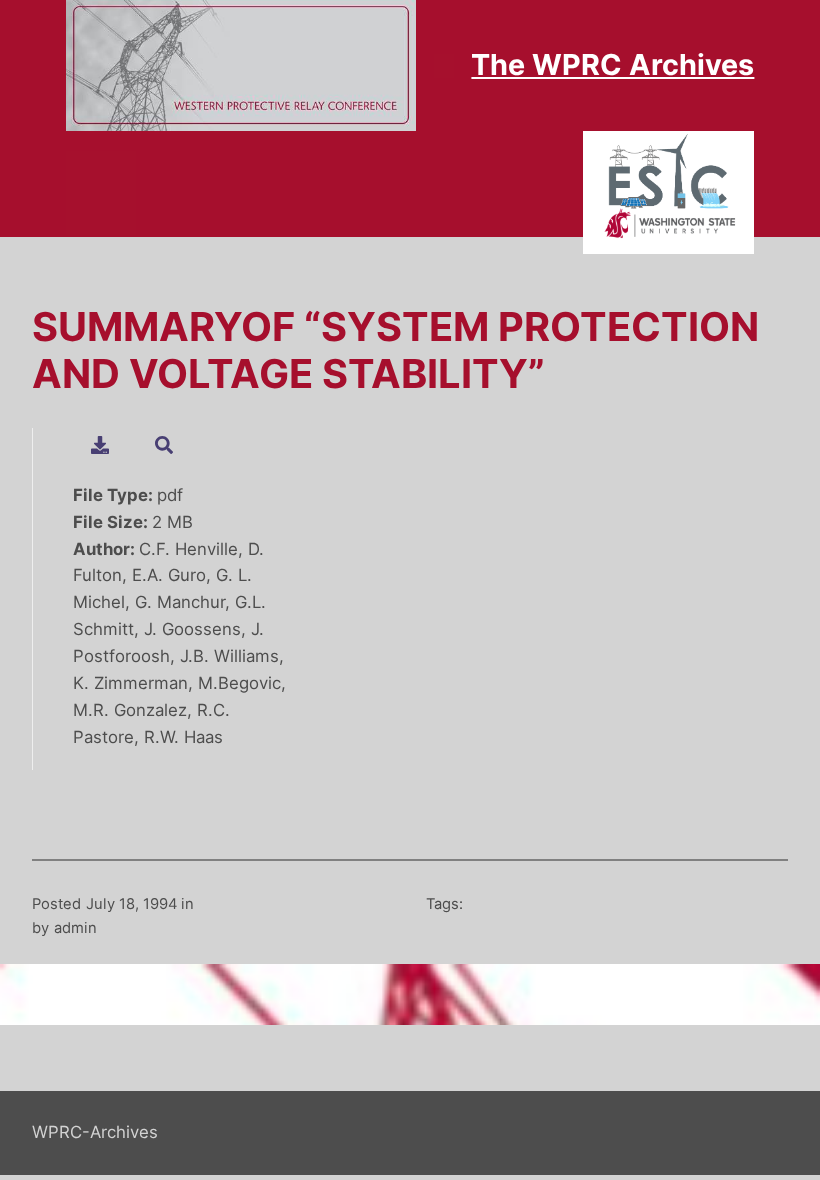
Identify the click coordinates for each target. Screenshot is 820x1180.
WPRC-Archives (95, 1132)
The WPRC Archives (612, 64)
